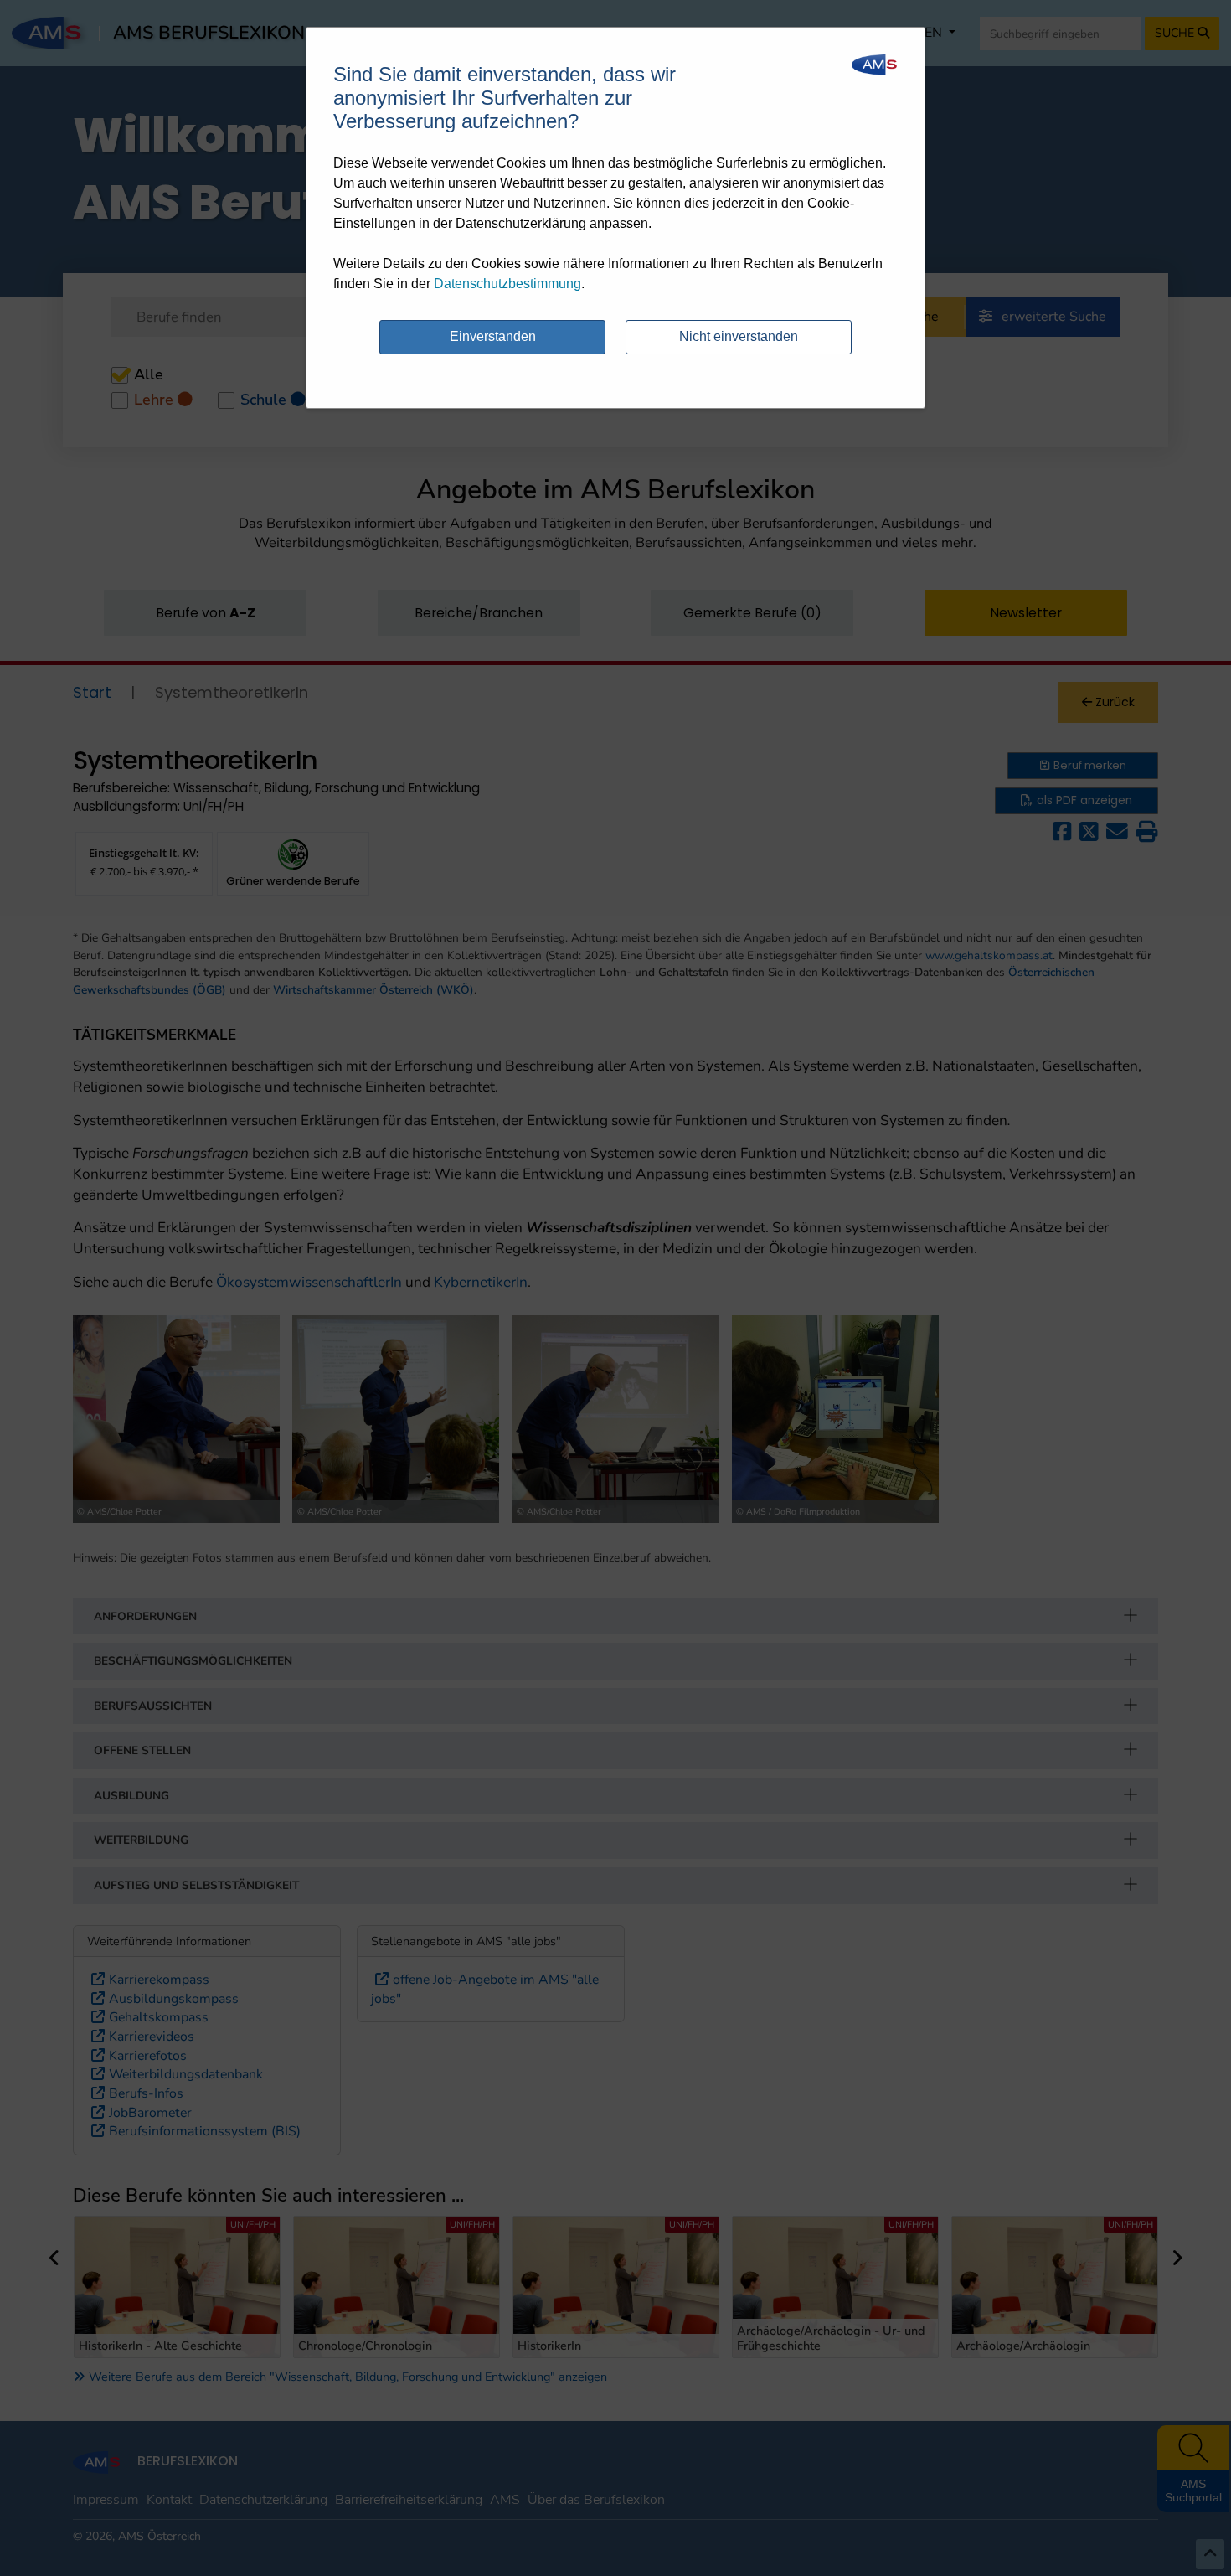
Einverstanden (493, 336)
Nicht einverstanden (739, 336)
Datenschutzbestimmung (507, 284)
